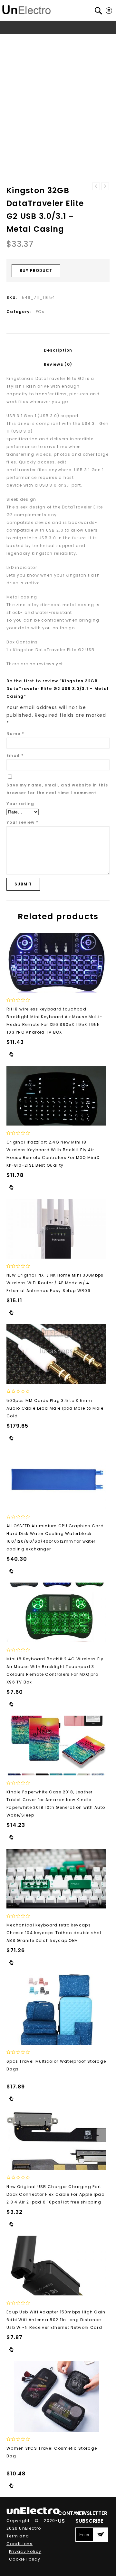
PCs (56, 39)
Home (23, 39)
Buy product (36, 270)
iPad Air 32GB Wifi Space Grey (105, 186)
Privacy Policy (25, 2551)
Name (15, 734)
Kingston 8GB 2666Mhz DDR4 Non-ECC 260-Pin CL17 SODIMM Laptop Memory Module (96, 186)
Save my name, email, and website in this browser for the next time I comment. (57, 789)
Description (58, 350)
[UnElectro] (26, 9)
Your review (22, 822)
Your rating (20, 804)
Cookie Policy (25, 2559)
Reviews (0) (58, 364)
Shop (41, 39)
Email (15, 755)
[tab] (58, 350)
